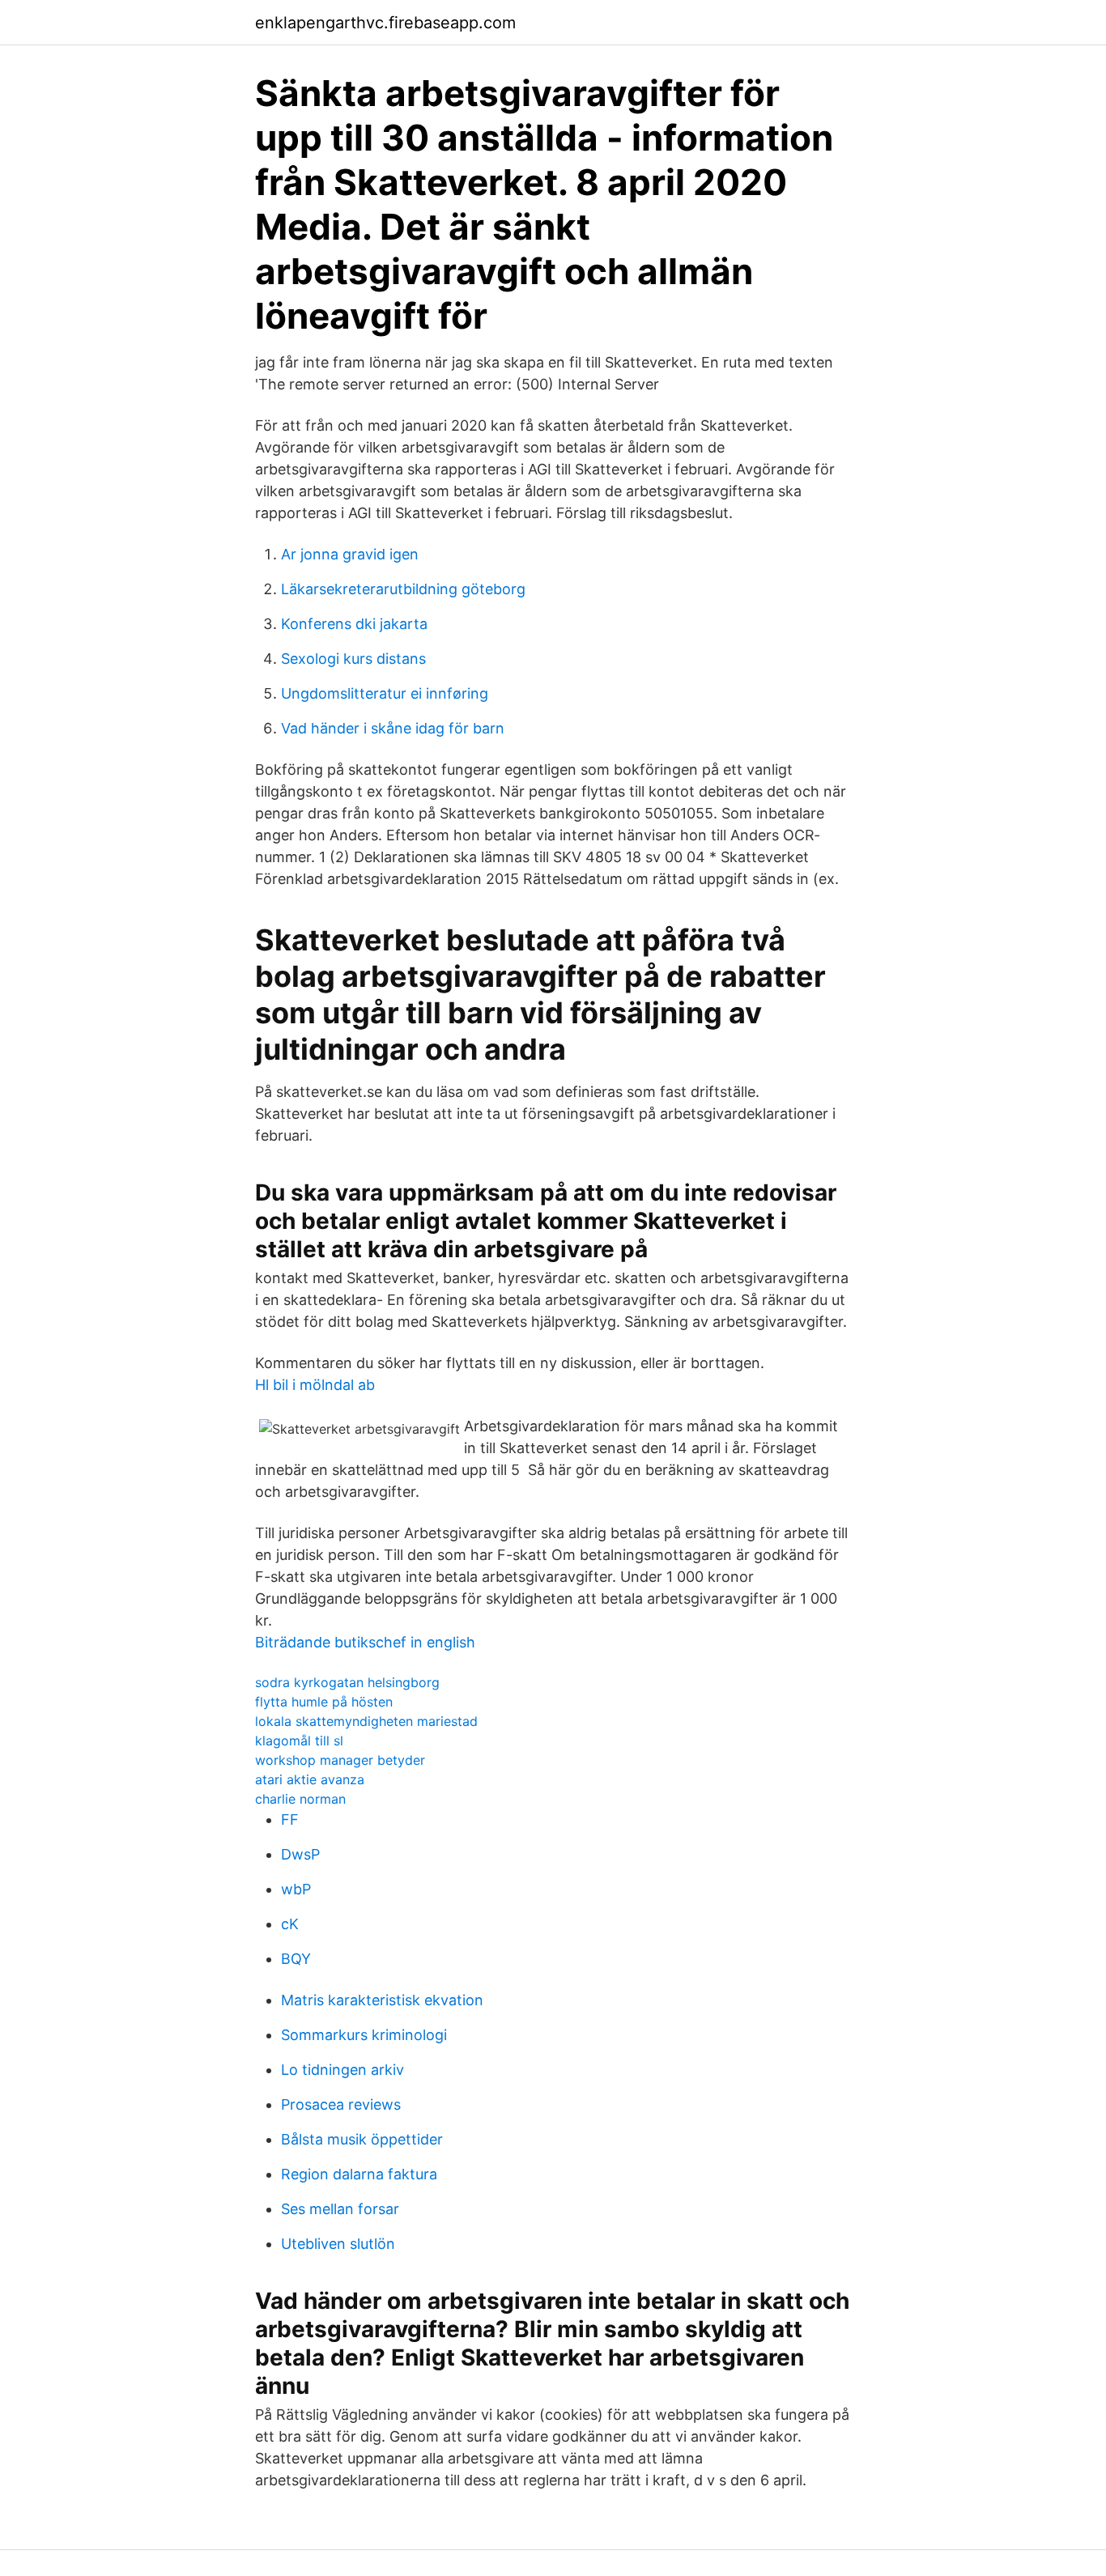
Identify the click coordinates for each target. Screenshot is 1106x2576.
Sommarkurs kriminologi (364, 2035)
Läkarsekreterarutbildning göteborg (403, 589)
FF (290, 1819)
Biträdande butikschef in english (365, 1642)
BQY (296, 1959)
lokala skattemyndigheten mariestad (366, 1721)
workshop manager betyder (340, 1760)
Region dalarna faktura (359, 2174)
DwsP (300, 1854)
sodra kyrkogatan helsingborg (347, 1682)
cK (290, 1924)
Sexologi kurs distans (353, 659)
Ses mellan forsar (340, 2209)
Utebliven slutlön (338, 2244)
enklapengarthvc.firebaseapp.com (385, 23)
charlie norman (300, 1799)
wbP (296, 1889)
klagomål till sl (299, 1741)
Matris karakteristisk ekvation (382, 2000)
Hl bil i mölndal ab (315, 1385)
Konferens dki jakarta (354, 624)
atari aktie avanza (310, 1779)
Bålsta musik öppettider (362, 2139)
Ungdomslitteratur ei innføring (385, 693)
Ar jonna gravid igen (350, 554)
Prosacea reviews (341, 2104)
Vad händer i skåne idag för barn (393, 728)
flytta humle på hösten (324, 1702)
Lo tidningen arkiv (342, 2070)
